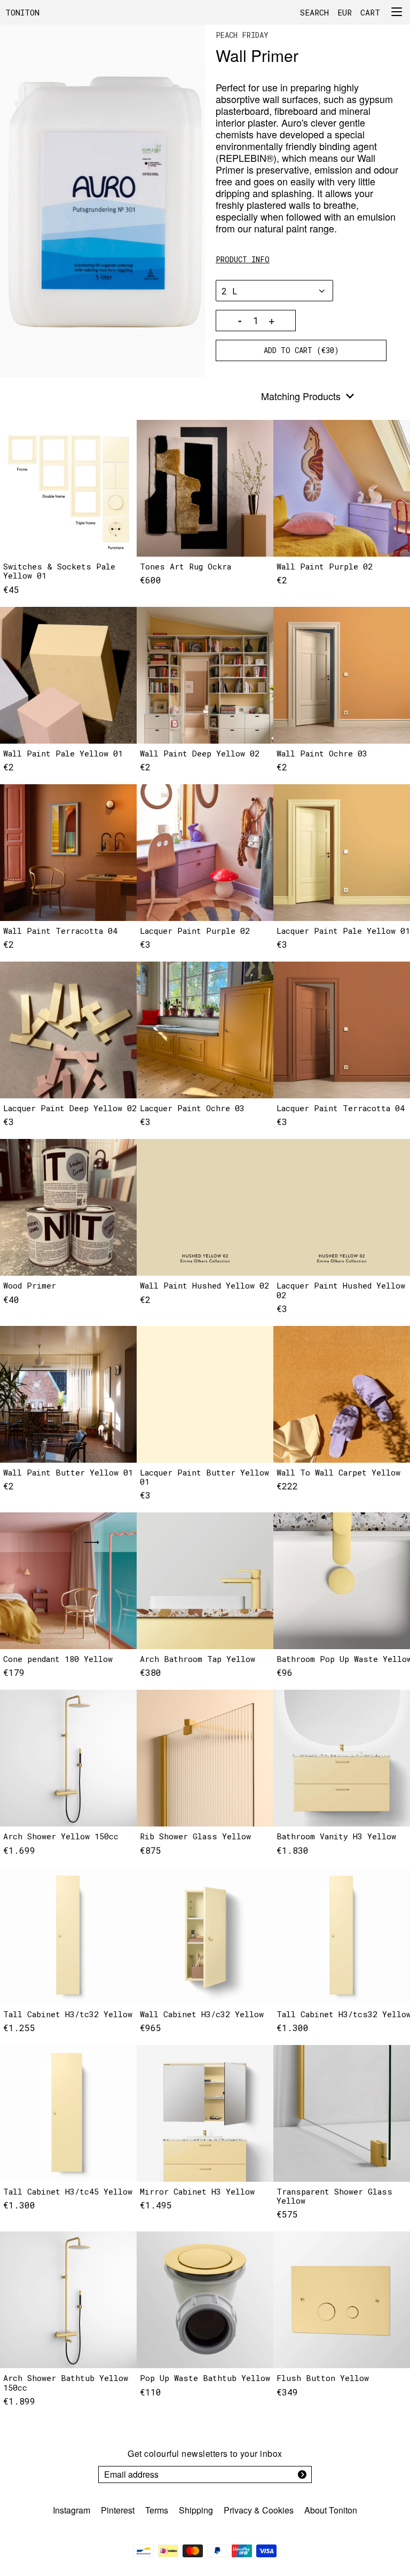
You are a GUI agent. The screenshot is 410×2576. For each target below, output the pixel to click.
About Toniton (331, 2510)
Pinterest (118, 2510)
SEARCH (314, 12)
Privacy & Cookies (259, 2510)
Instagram (72, 2510)
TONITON (22, 12)
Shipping (196, 2510)
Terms (157, 2510)
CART (370, 12)
